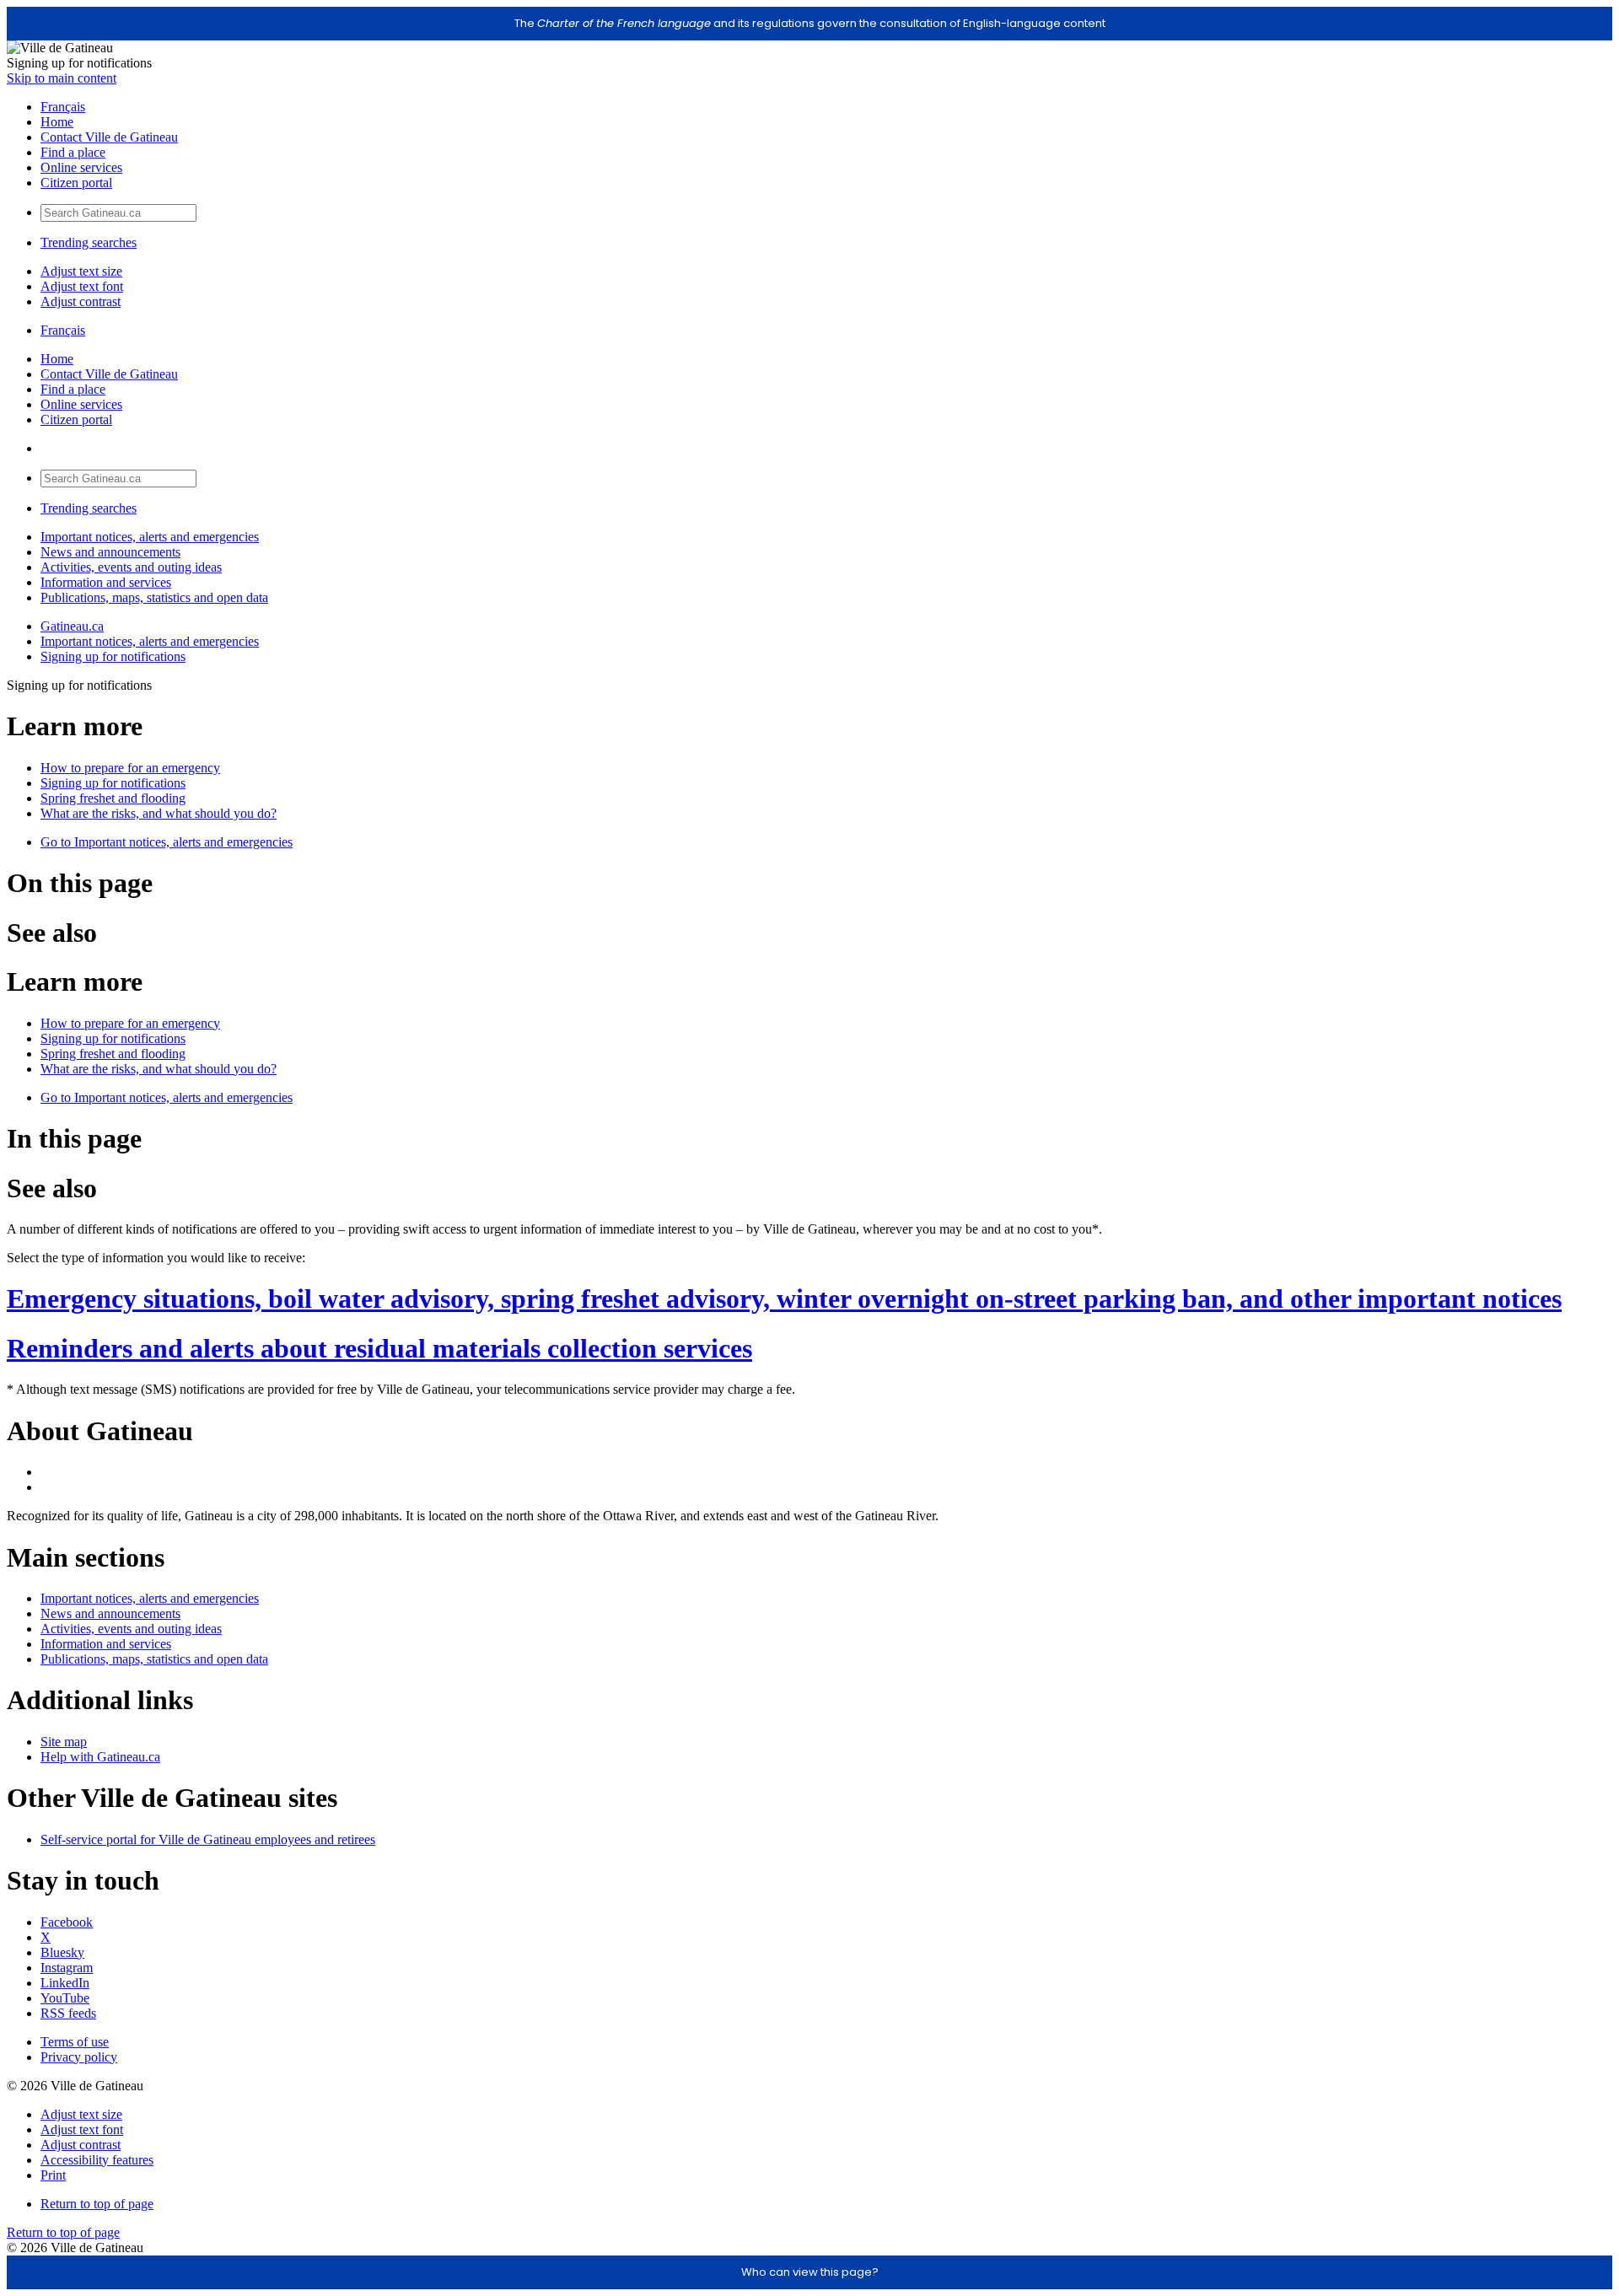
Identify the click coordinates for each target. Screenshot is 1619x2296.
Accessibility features (97, 2160)
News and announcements (110, 552)
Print (53, 2175)
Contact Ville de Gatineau (109, 137)
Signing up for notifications (113, 656)
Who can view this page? (810, 2272)
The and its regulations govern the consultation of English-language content (810, 23)
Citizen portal (76, 183)
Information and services (106, 582)
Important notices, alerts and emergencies (150, 537)
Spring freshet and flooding (113, 798)
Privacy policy (79, 2057)
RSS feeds (68, 2013)
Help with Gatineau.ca (100, 1757)
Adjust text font (82, 286)
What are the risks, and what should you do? (159, 813)
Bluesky (62, 1952)
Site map (64, 1742)
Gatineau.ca (72, 626)
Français (63, 107)
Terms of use (75, 2042)
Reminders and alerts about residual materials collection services (379, 1348)
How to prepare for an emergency (130, 768)
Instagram (67, 1968)
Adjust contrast (81, 301)
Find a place (73, 152)
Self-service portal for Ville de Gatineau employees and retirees (208, 1839)
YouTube (65, 1998)
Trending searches (89, 242)
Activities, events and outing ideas (131, 567)
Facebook (67, 1922)
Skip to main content (62, 78)
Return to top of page (97, 2204)
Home (57, 122)
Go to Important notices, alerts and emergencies (167, 842)
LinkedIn (65, 1983)
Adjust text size (81, 271)
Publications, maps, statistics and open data (154, 597)
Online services (81, 167)
